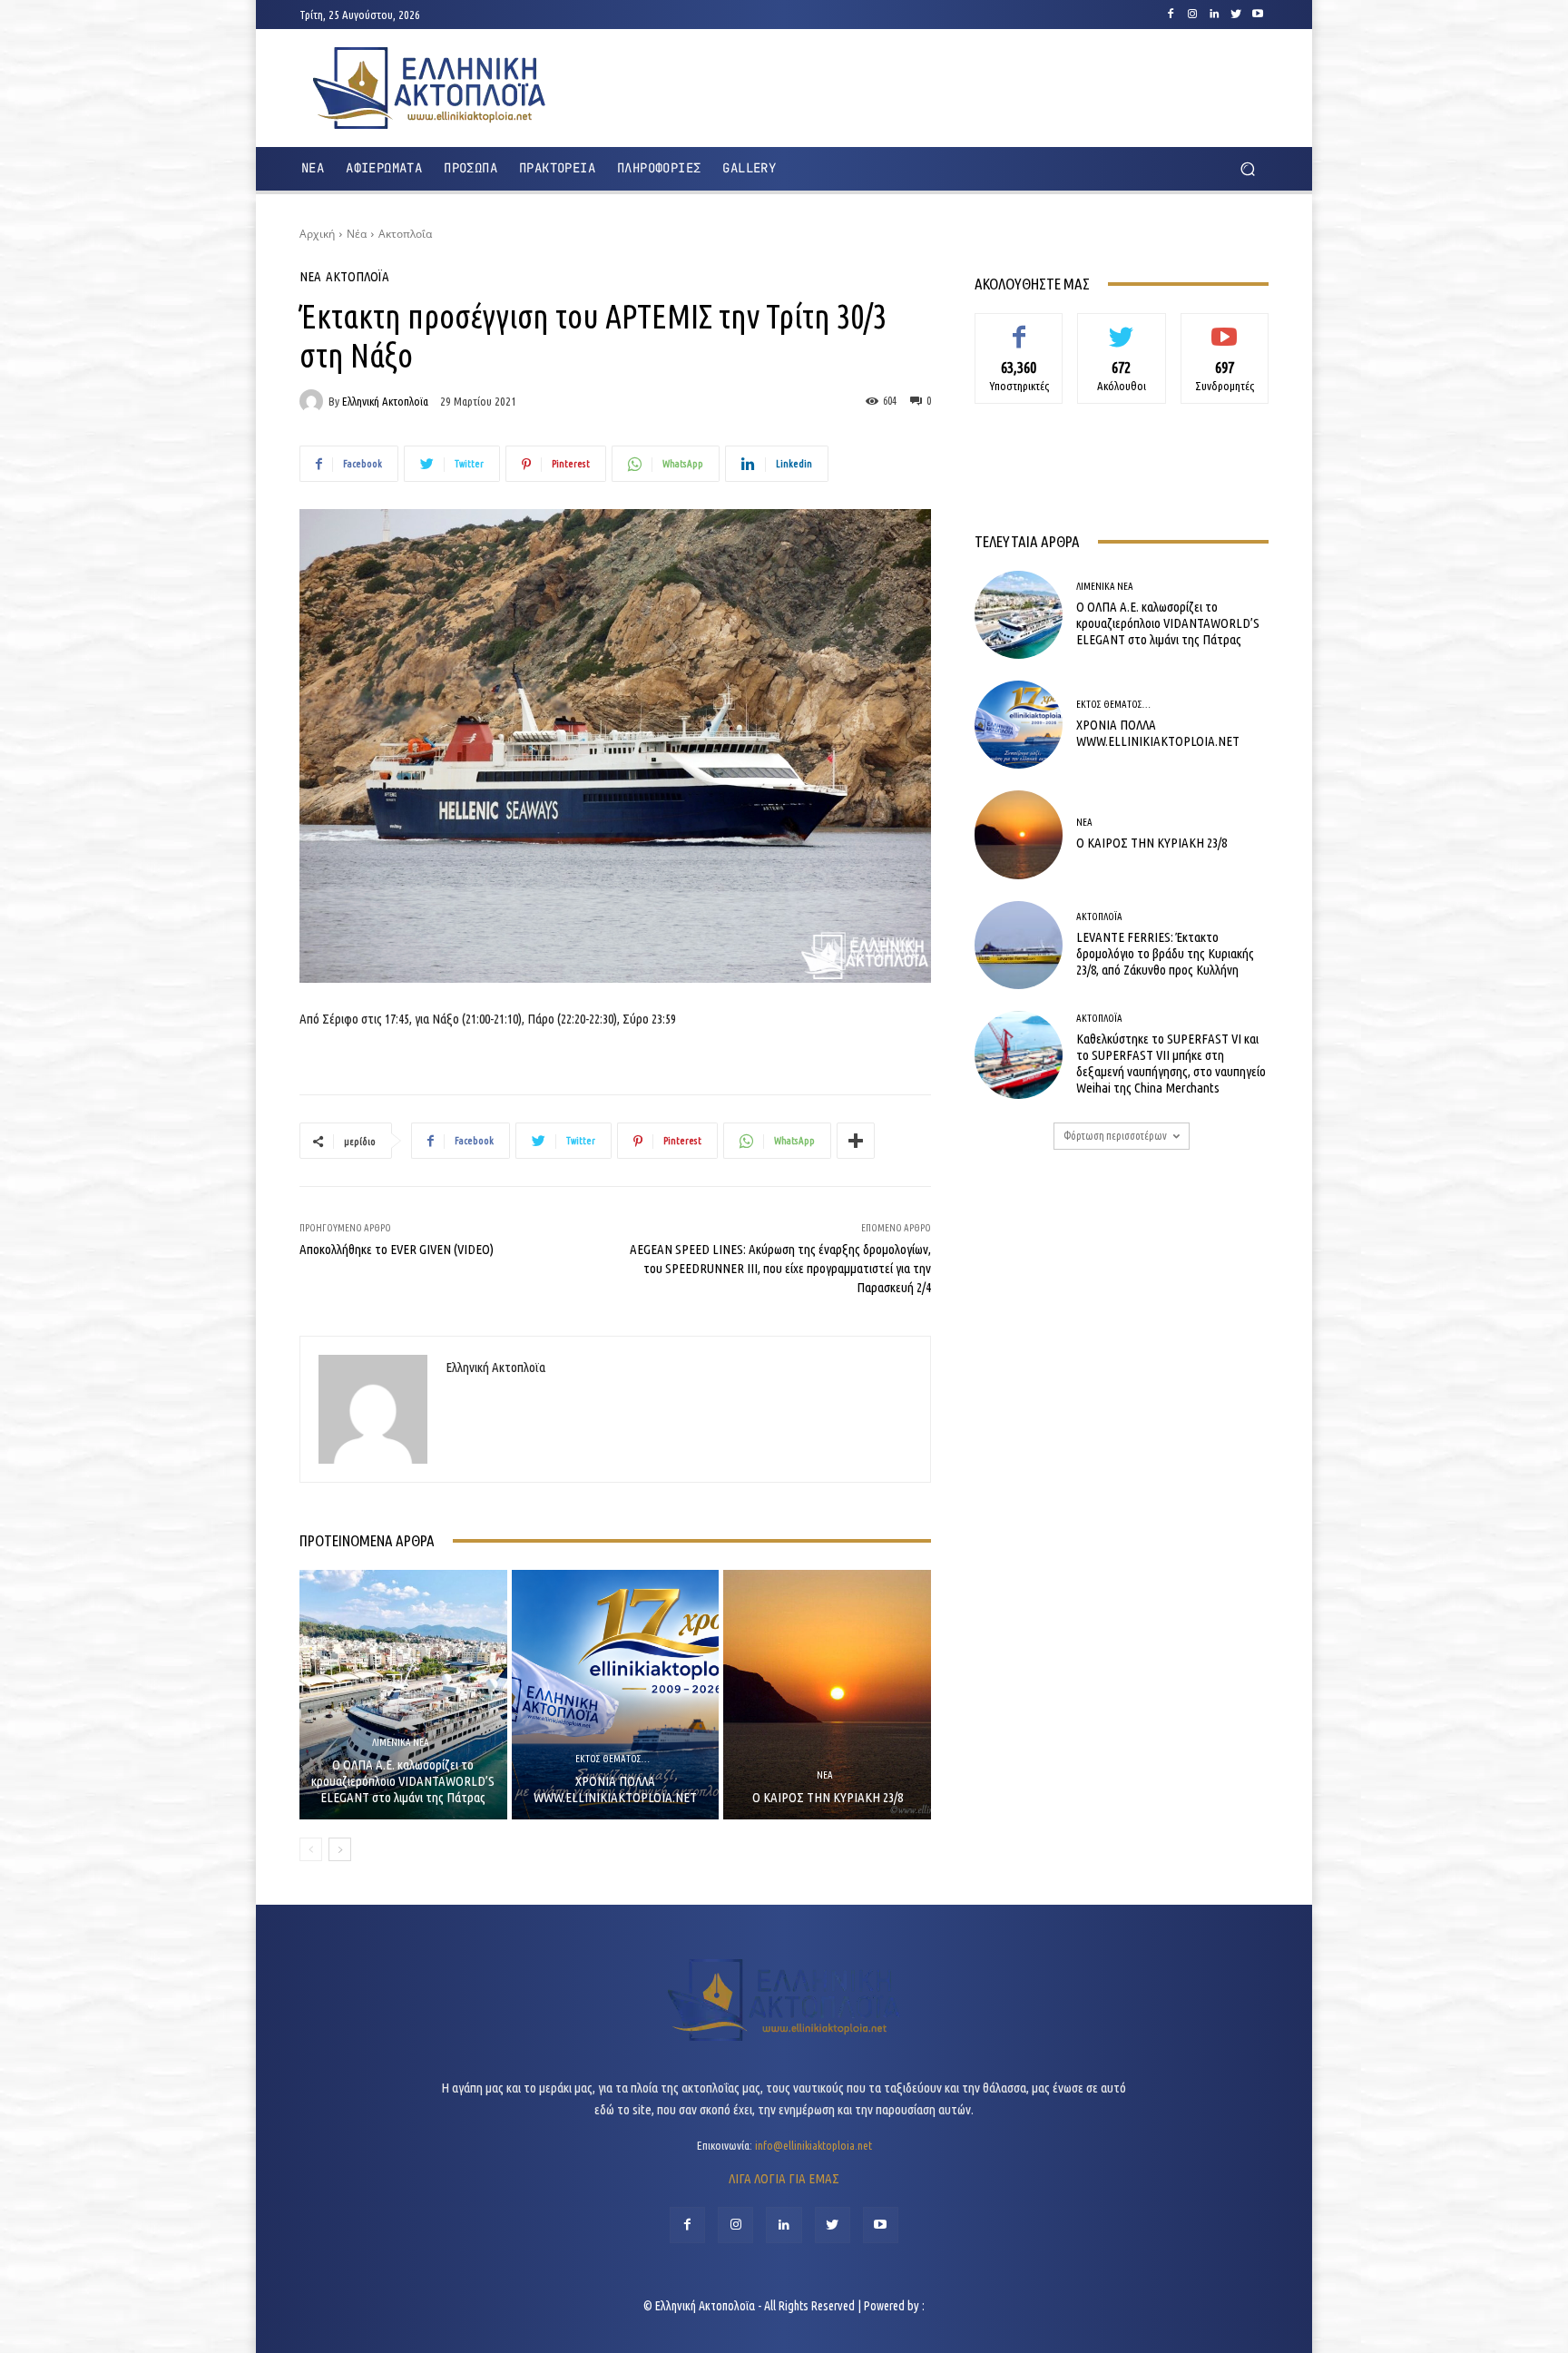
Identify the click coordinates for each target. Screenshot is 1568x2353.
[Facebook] (1171, 15)
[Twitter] (1236, 15)
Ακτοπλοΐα (405, 234)
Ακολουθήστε (1122, 327)
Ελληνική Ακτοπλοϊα (385, 402)
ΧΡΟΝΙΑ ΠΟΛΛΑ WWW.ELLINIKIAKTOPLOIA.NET (615, 1789)
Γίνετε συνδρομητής (1225, 333)
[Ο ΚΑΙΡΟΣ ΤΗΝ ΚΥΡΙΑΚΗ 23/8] (827, 1694)
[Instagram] (1192, 15)
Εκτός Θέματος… (612, 1759)
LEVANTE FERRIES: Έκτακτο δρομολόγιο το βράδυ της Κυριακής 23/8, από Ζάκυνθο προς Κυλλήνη (1165, 953)
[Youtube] (1258, 15)
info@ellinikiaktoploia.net (813, 2145)
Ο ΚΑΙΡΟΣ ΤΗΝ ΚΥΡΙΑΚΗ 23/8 (828, 1797)
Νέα (357, 234)
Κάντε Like (1019, 327)
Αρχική (317, 234)
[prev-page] (311, 1849)
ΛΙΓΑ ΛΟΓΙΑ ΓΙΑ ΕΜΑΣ (784, 2178)
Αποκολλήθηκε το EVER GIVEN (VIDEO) (397, 1249)
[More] (856, 1141)
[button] (1247, 169)
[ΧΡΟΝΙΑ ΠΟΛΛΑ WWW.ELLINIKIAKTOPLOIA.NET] (616, 1694)
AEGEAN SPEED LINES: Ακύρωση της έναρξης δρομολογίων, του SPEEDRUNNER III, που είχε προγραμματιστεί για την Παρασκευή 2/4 (780, 1268)
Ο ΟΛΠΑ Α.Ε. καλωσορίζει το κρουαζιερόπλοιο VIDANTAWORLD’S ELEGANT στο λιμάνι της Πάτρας (403, 1781)
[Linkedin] (1214, 15)
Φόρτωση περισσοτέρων (1115, 1136)
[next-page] (340, 1849)
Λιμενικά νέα (401, 1743)
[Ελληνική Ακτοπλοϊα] (314, 401)
